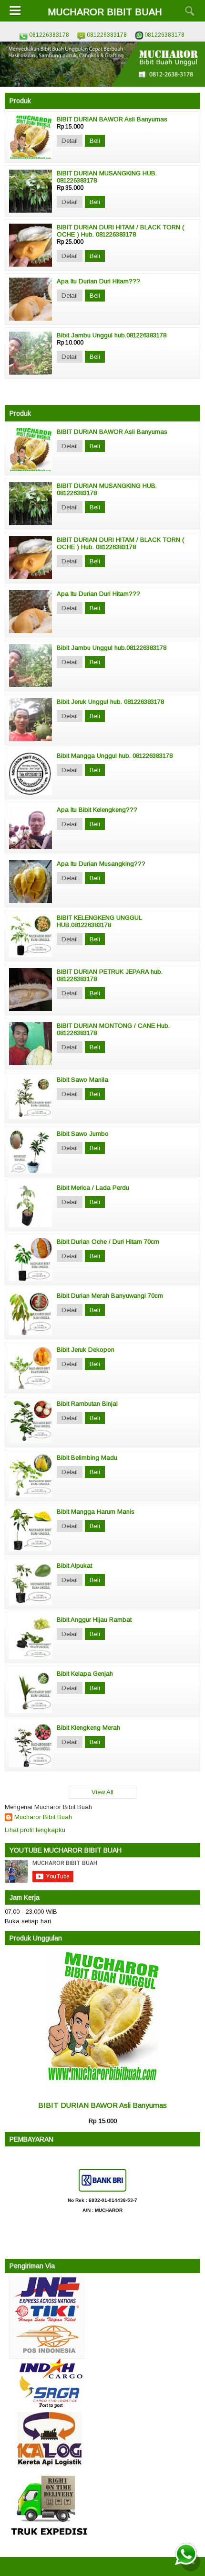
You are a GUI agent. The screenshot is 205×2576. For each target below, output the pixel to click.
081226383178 (49, 35)
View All (102, 1792)
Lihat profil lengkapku (35, 1830)
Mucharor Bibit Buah (43, 1817)
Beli (95, 141)
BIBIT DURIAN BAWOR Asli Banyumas (102, 2105)
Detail (70, 141)
